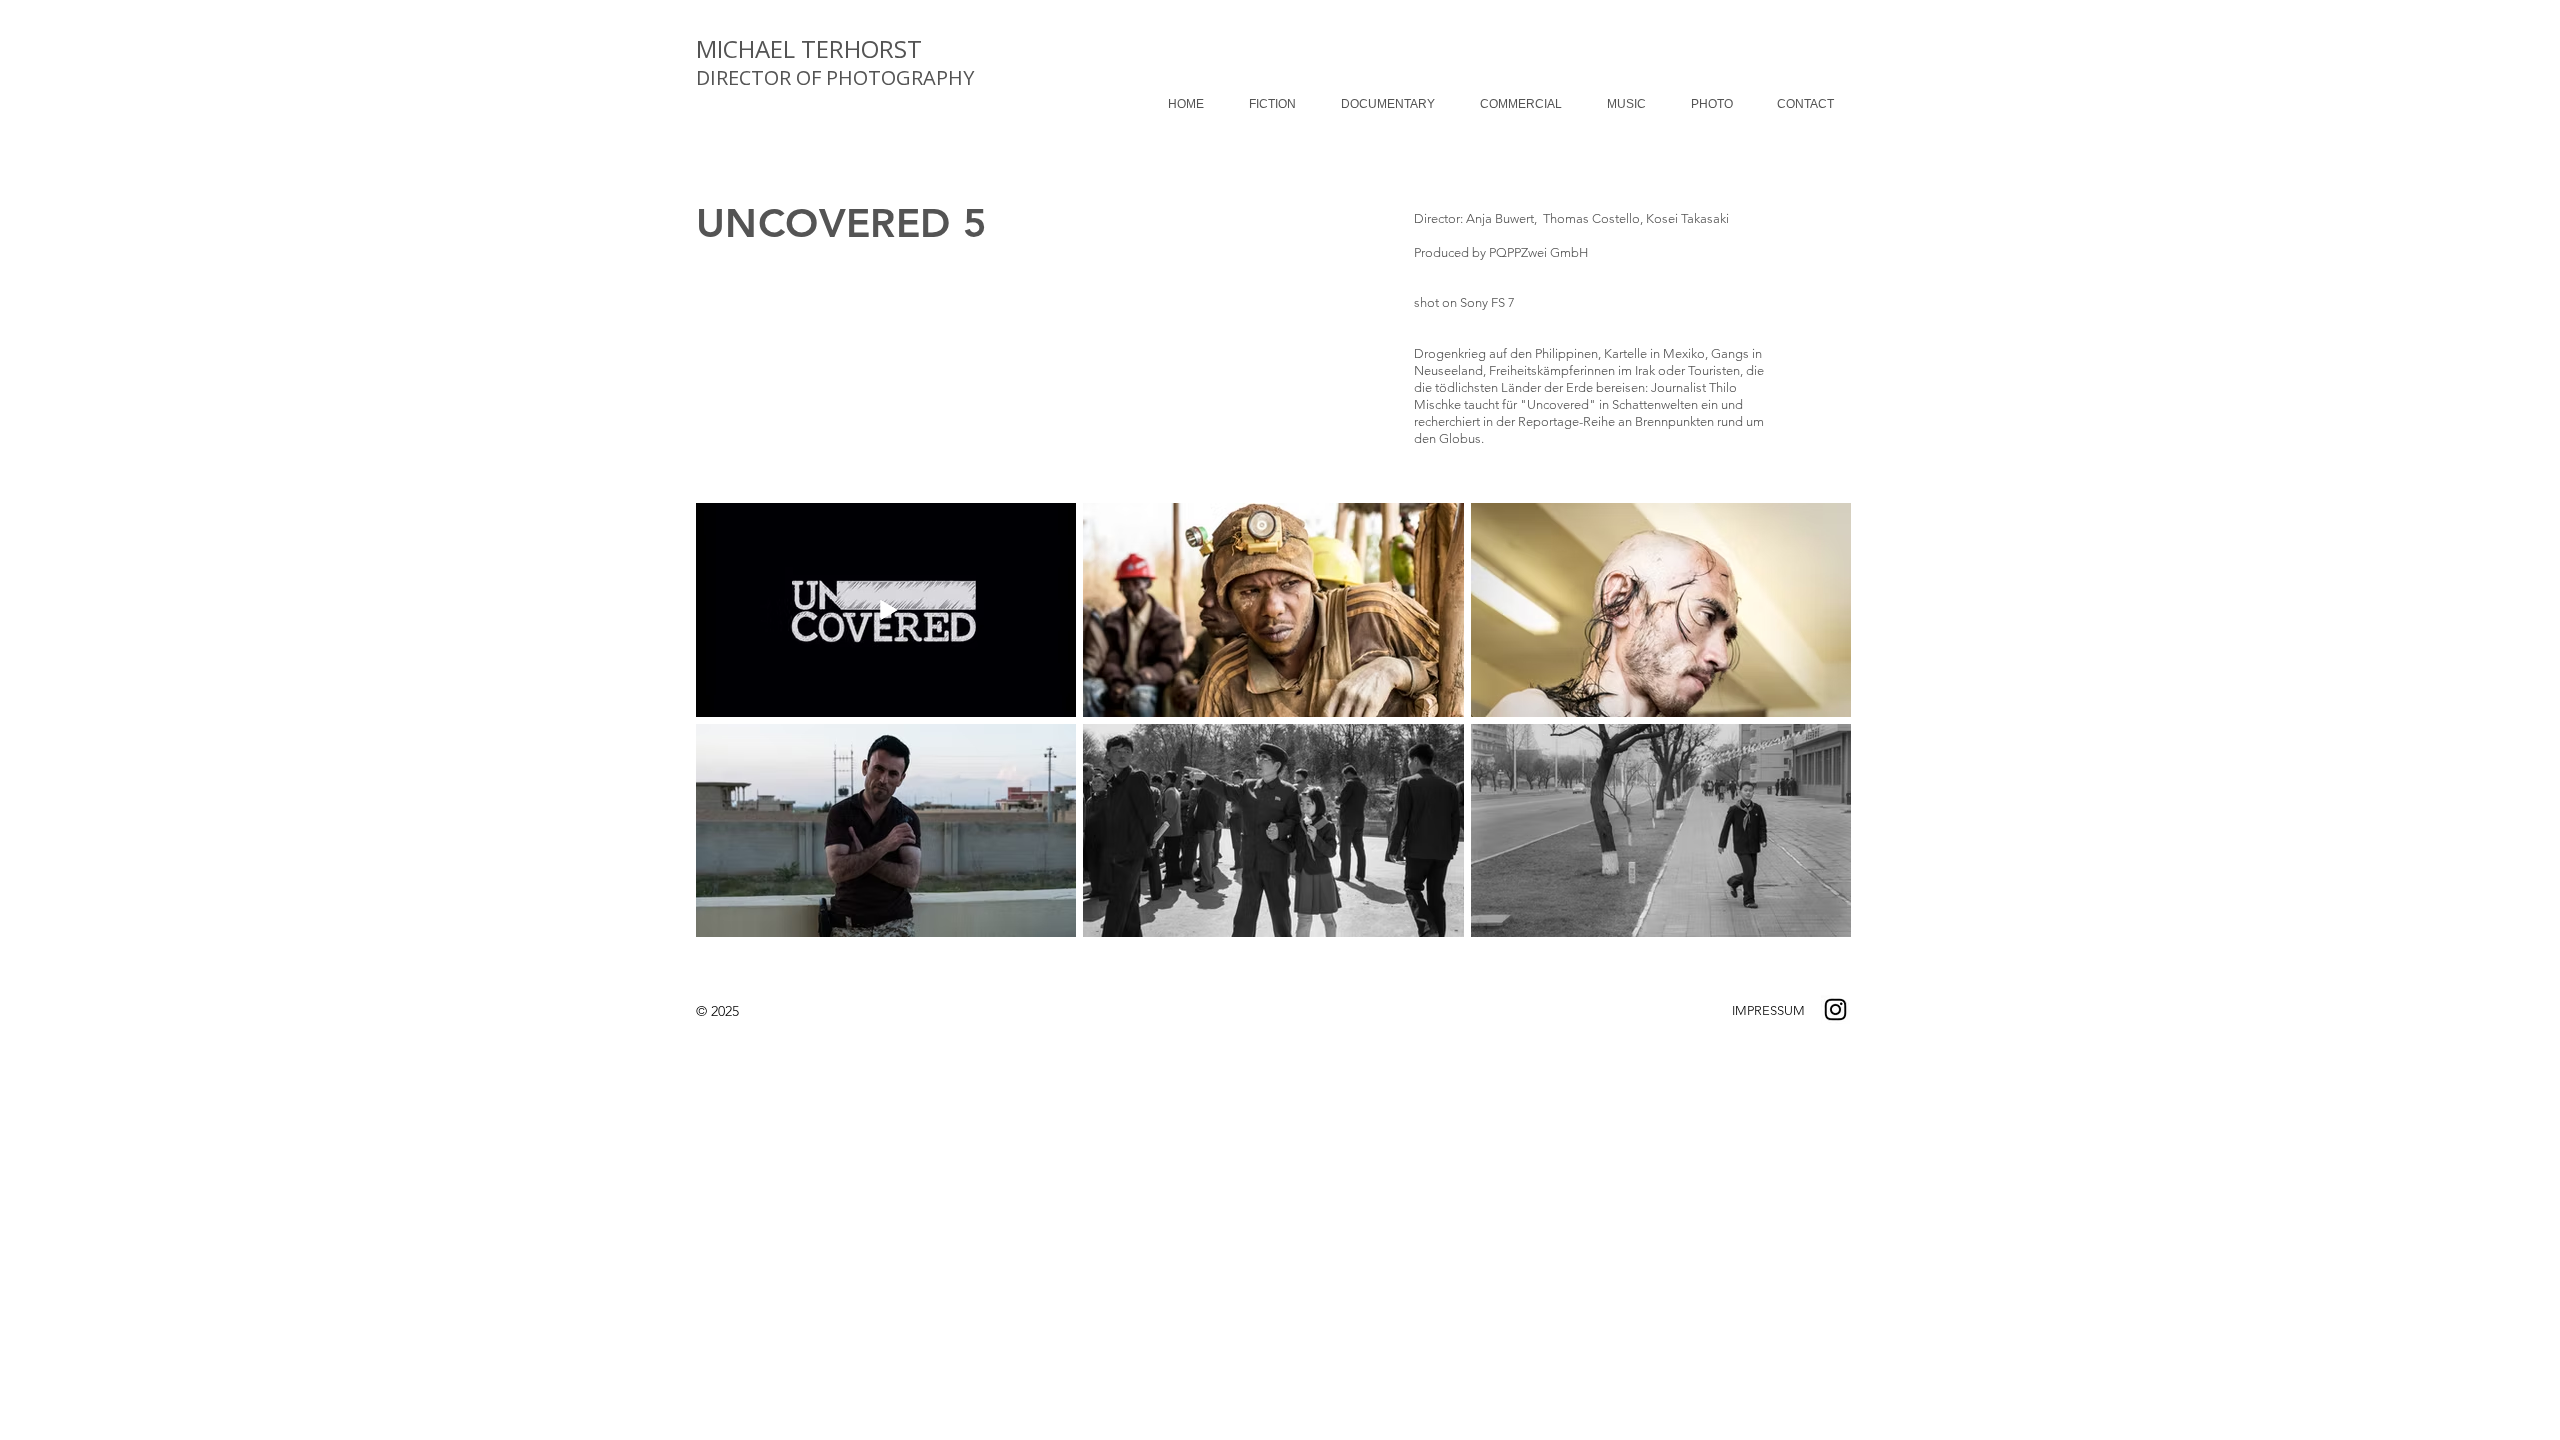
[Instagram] (1835, 1009)
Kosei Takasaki (1687, 218)
